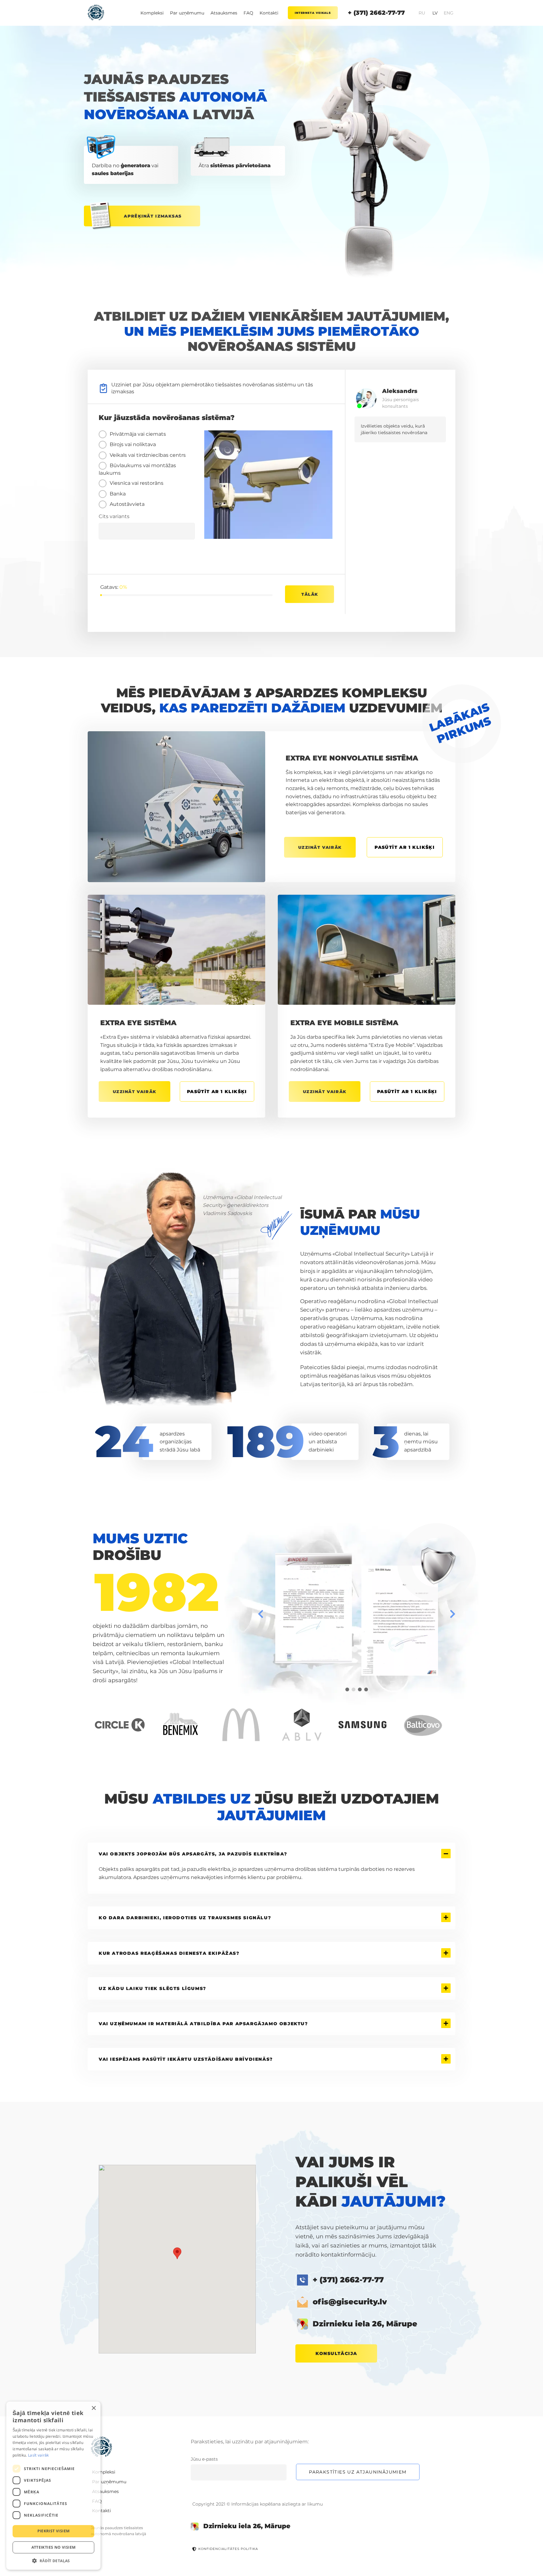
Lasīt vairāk (38, 2455)
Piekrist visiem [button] (54, 2531)
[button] (53, 2560)
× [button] (93, 2408)
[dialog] (53, 2486)
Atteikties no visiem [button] (54, 2547)
